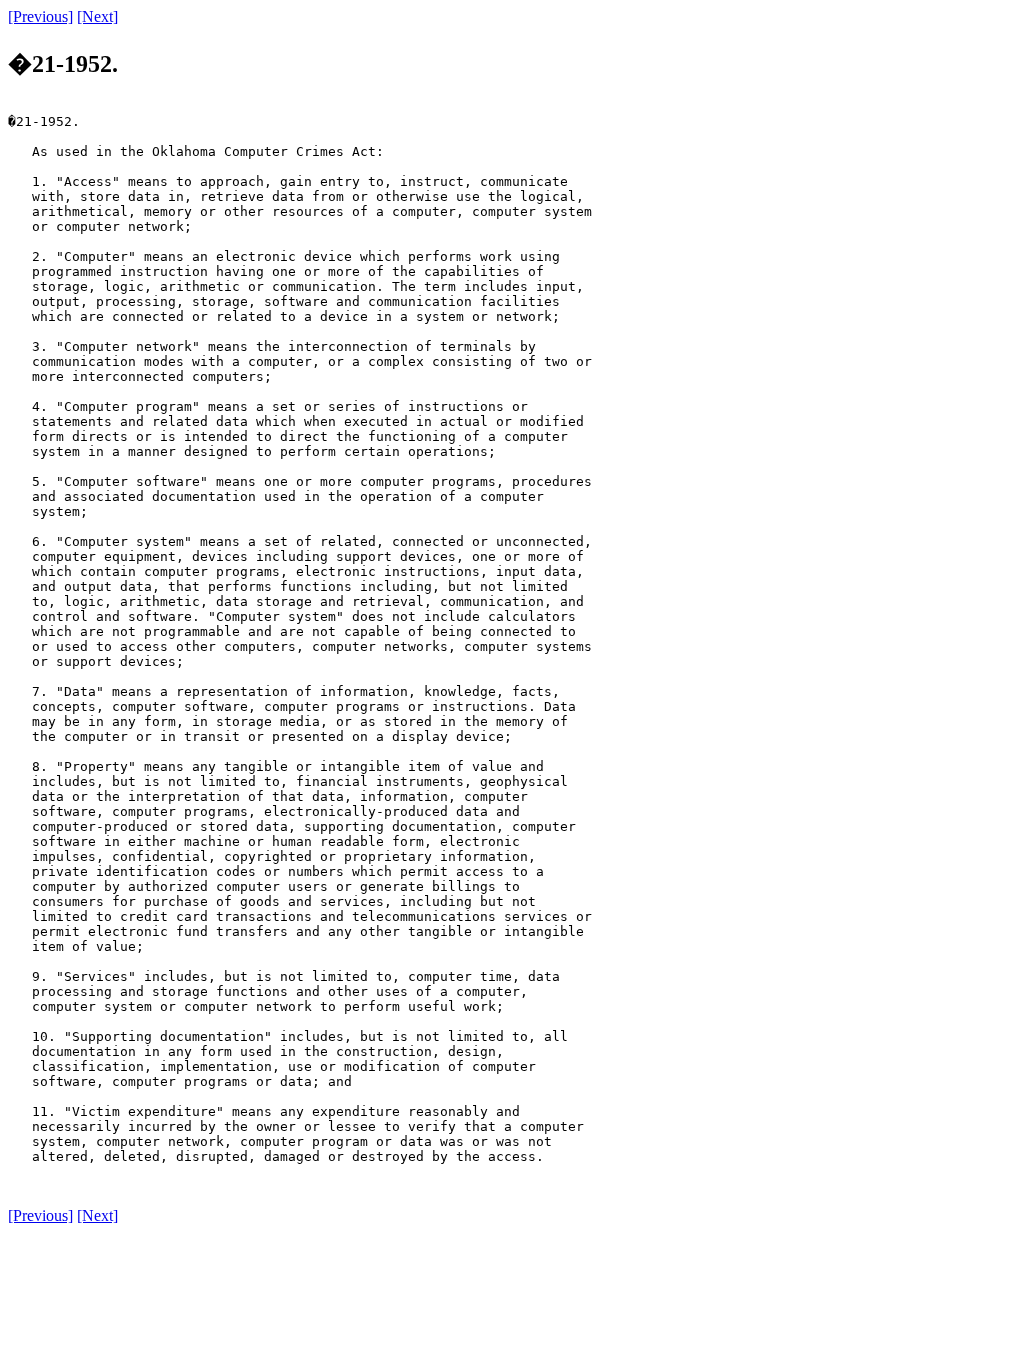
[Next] (97, 16)
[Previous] (40, 16)
